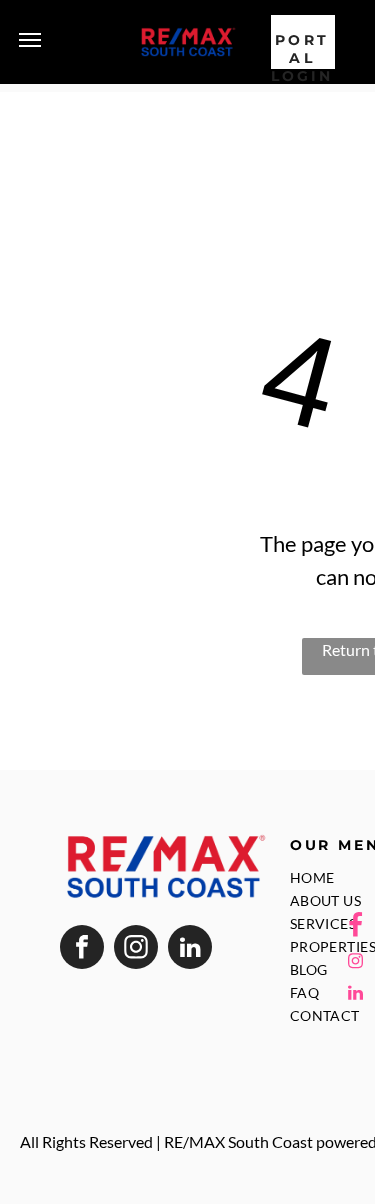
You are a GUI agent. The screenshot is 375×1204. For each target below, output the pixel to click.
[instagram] (136, 949)
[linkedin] (190, 949)
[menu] (30, 40)
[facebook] (82, 949)
